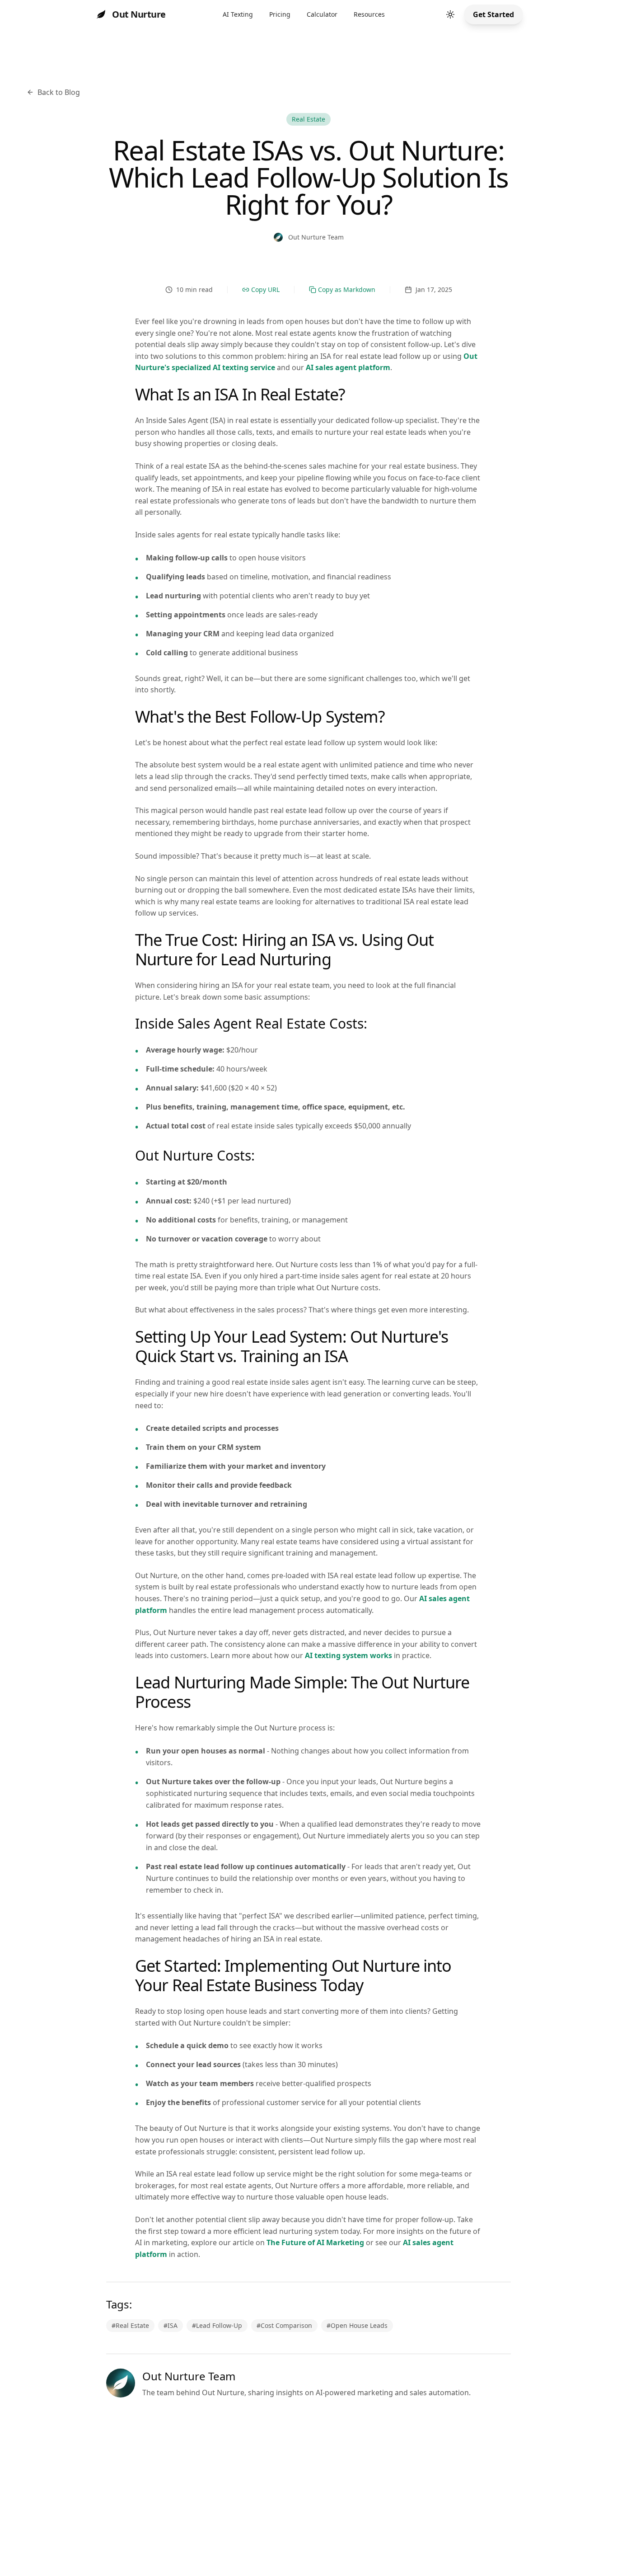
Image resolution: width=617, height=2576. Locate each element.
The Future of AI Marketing (315, 2242)
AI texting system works (348, 1655)
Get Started (493, 14)
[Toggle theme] (450, 14)
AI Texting (238, 14)
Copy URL (265, 289)
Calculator (322, 14)
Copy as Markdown (347, 289)
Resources (369, 14)
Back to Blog (59, 92)
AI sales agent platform (348, 367)
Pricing (280, 14)
